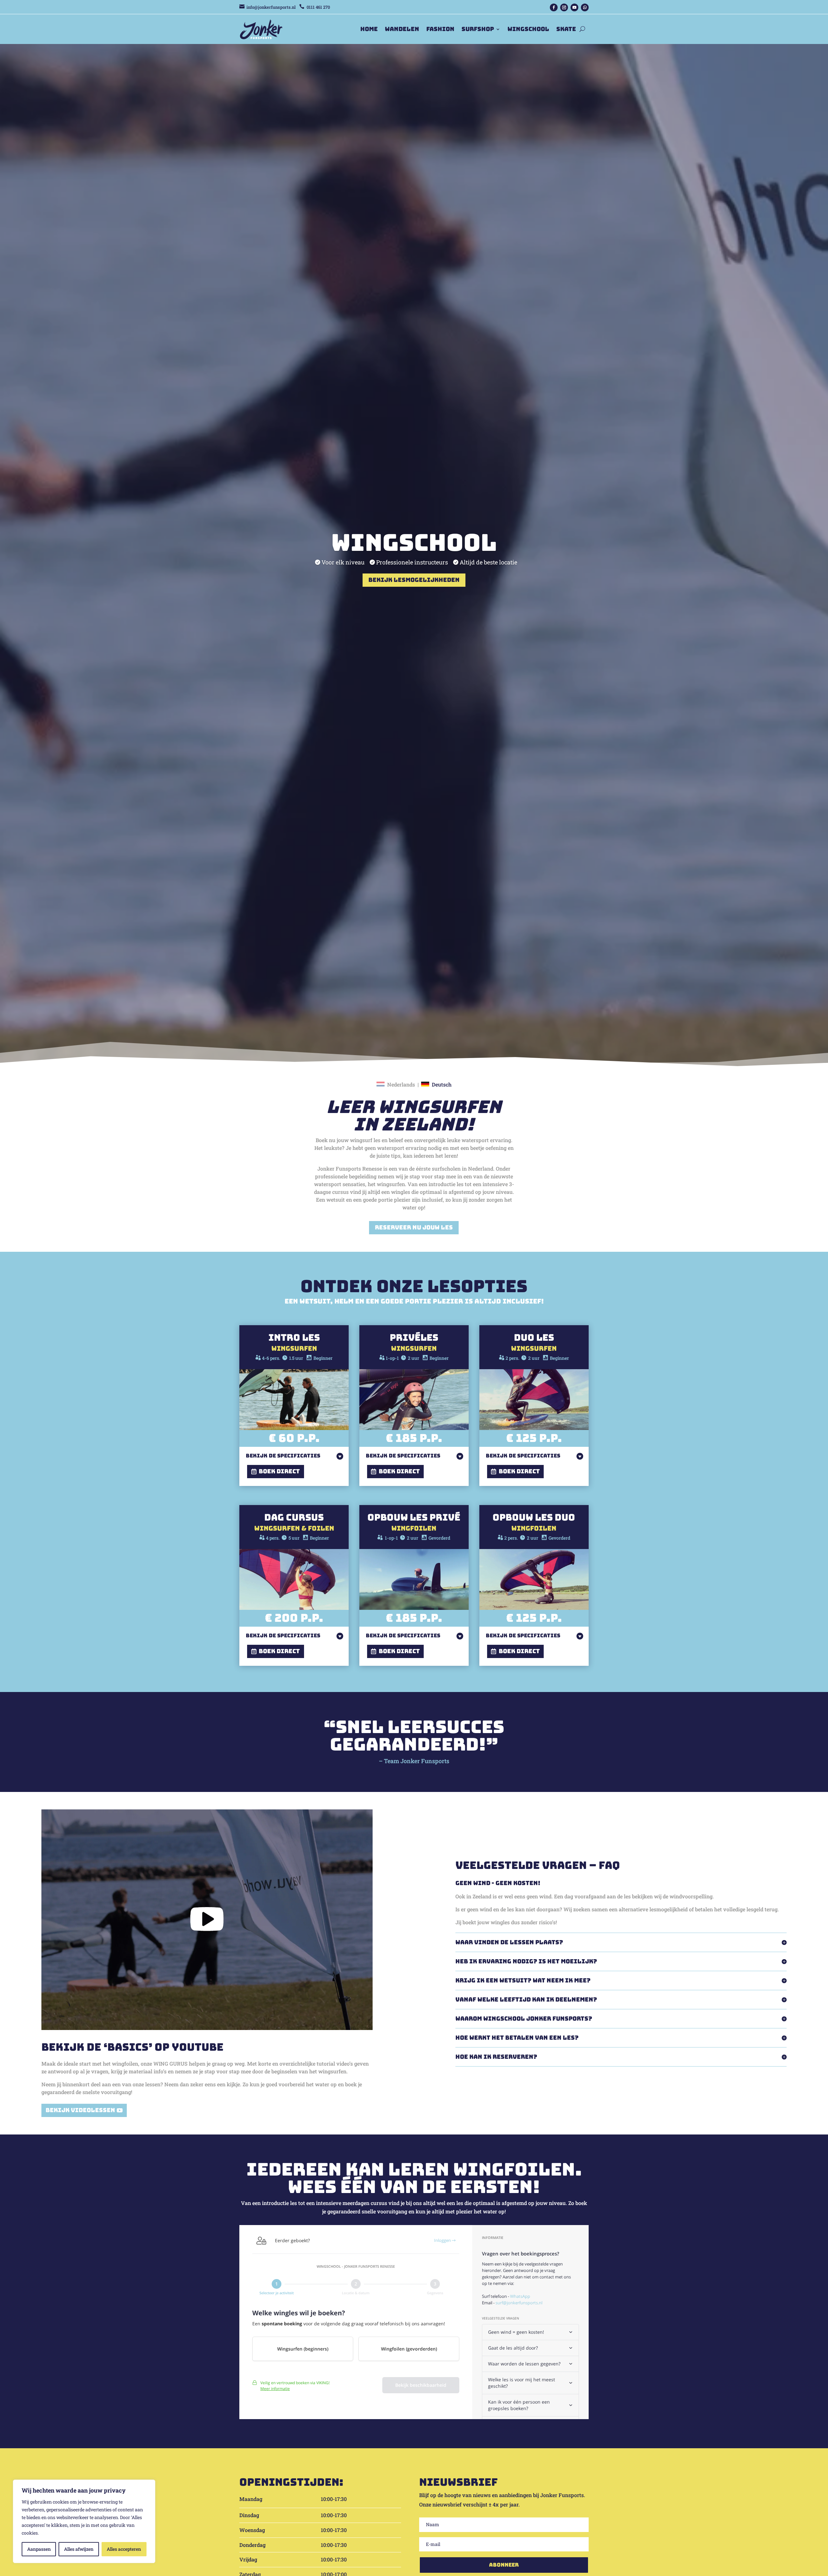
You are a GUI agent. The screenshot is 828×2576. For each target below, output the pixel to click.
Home (369, 29)
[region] (84, 2521)
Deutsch (442, 1084)
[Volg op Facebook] (554, 7)
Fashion (440, 29)
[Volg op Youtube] (574, 7)
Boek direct (279, 1471)
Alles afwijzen (79, 2549)
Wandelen (402, 29)
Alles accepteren (124, 2549)
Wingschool (528, 29)
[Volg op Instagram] (564, 7)
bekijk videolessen (80, 2110)
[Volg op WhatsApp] (585, 7)
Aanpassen (39, 2549)
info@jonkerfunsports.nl (271, 7)
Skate (566, 29)
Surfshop (478, 29)
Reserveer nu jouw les (414, 1227)
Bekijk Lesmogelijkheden (414, 580)
